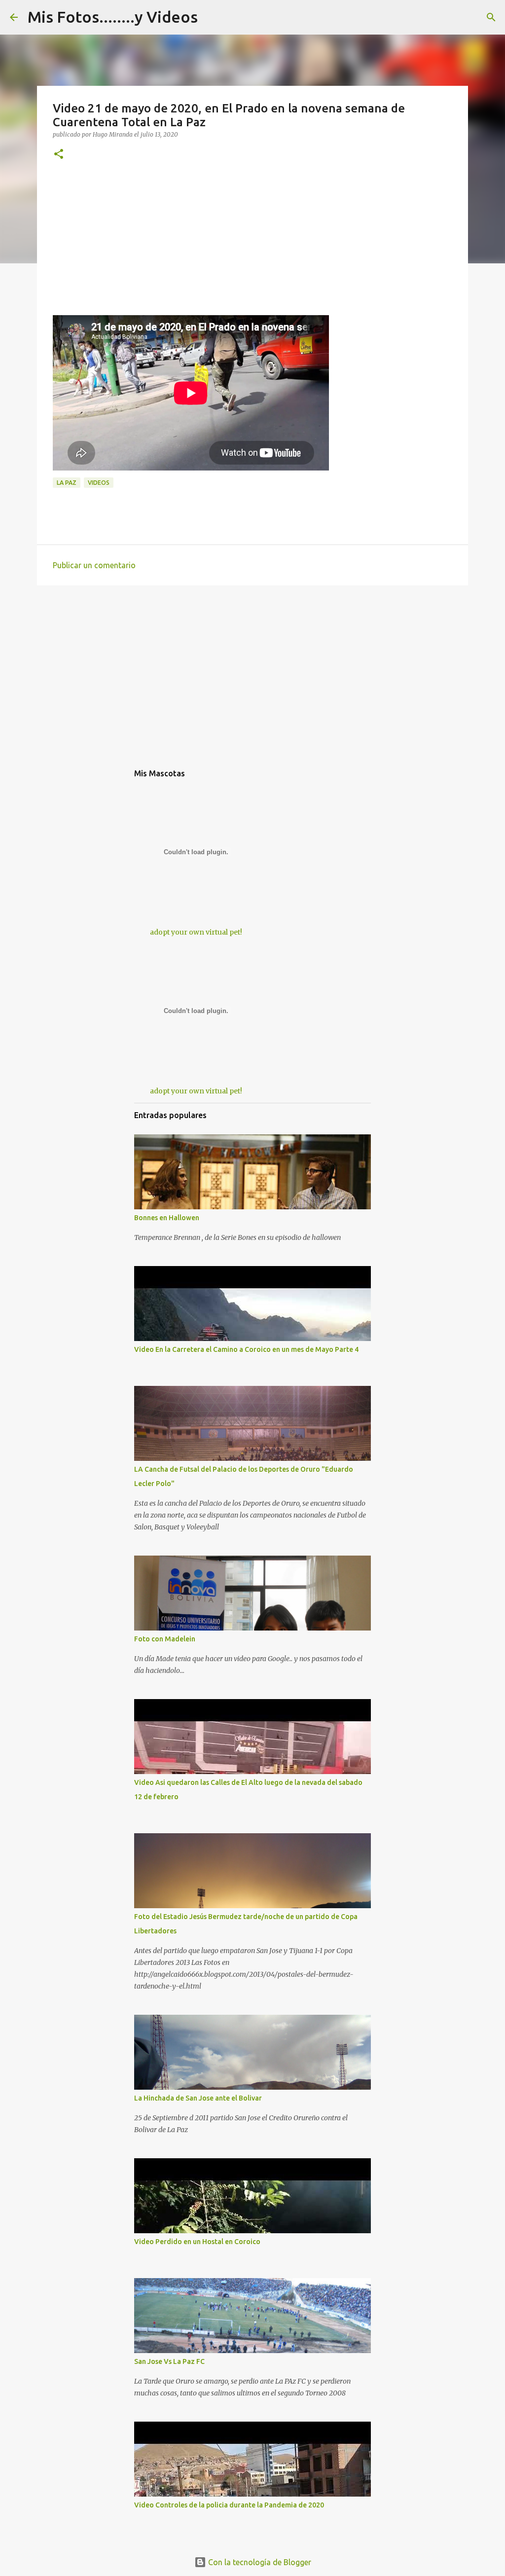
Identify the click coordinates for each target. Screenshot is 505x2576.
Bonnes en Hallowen (167, 1218)
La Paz (67, 483)
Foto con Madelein (165, 1639)
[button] (59, 155)
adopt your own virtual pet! (196, 932)
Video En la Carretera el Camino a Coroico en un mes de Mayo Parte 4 (246, 1349)
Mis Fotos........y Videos (113, 17)
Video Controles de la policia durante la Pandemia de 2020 (229, 2505)
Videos (99, 483)
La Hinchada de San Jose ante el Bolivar (198, 2098)
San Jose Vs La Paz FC (169, 2361)
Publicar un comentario (94, 565)
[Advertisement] (252, 246)
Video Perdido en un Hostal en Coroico (197, 2242)
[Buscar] (491, 17)
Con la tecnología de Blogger (259, 2562)
